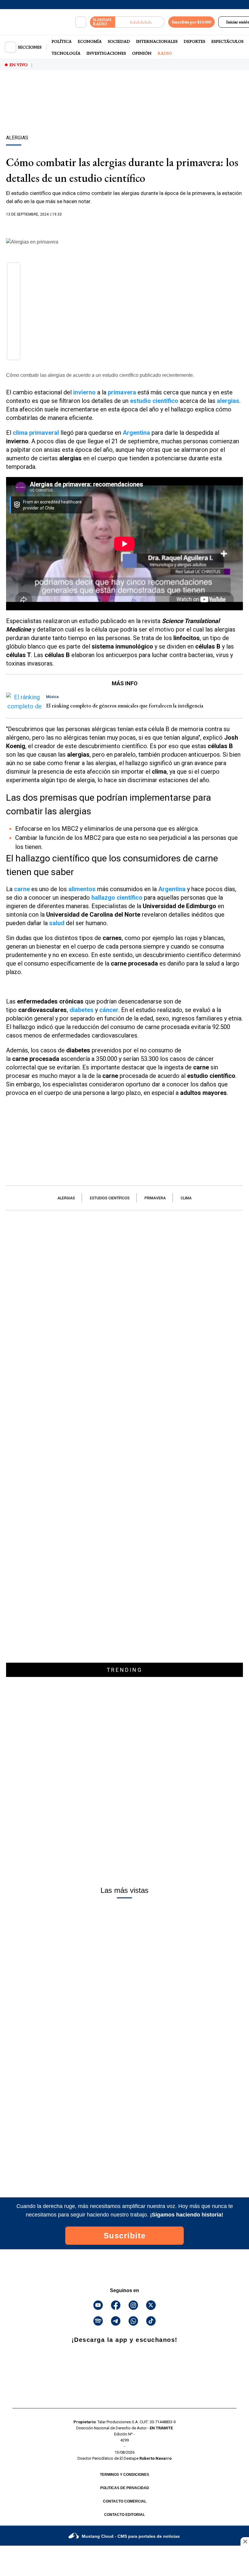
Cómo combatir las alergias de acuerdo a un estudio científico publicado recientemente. (100, 375)
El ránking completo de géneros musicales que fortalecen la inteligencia (125, 705)
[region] (124, 113)
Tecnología (66, 53)
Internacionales (157, 41)
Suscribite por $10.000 (191, 22)
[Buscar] (81, 22)
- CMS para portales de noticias (131, 2536)
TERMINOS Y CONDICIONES (124, 2475)
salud (57, 923)
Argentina (136, 433)
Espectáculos (227, 41)
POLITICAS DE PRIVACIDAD (125, 2488)
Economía (90, 41)
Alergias (66, 1198)
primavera (122, 392)
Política (62, 41)
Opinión (142, 53)
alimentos (82, 889)
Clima (186, 1198)
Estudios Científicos (110, 1198)
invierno (84, 392)
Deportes (194, 41)
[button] (14, 271)
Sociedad (119, 41)
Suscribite (125, 2236)
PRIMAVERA (155, 1198)
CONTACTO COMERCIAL (125, 2501)
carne (22, 889)
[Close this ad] (245, 2541)
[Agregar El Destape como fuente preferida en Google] (124, 226)
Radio (165, 53)
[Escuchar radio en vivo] (140, 22)
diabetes (82, 1010)
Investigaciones (106, 53)
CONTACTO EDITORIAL (124, 2515)
